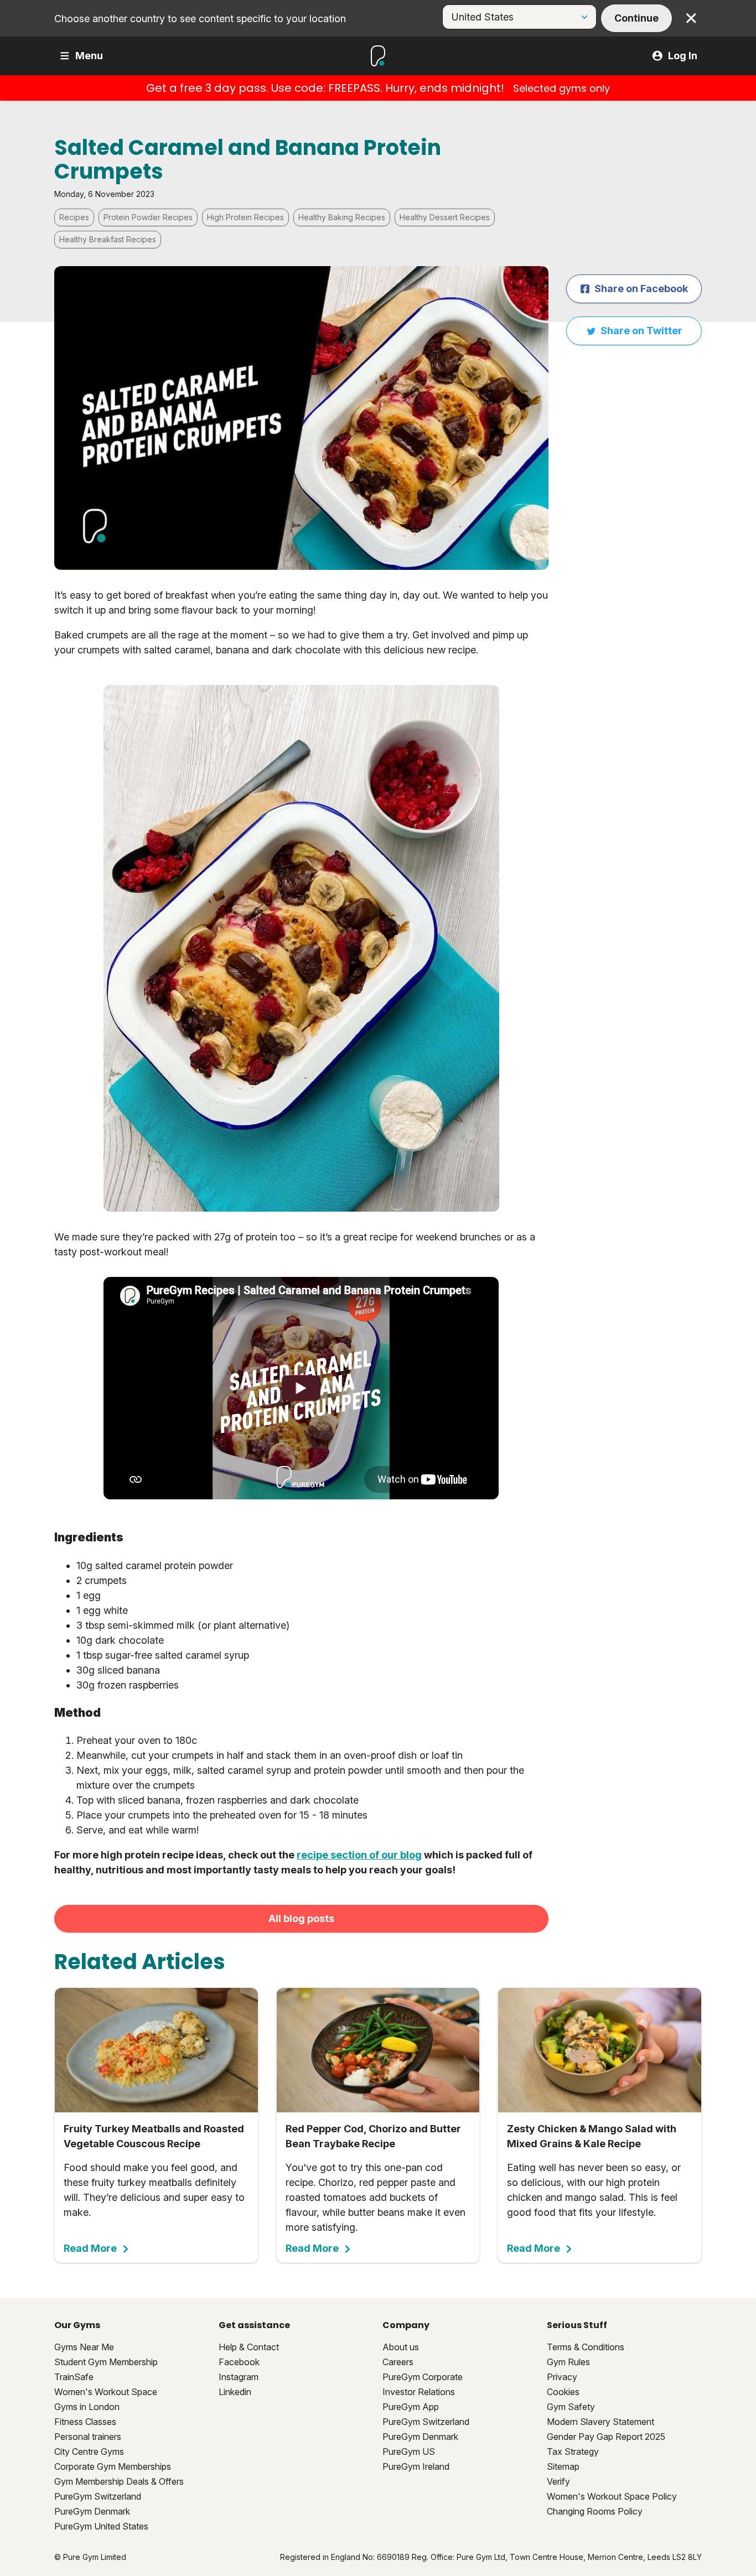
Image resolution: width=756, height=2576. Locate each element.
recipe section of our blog (359, 1855)
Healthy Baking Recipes (342, 217)
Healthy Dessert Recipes (445, 217)
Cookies (563, 2392)
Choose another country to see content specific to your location (200, 19)
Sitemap (563, 2466)
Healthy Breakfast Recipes (108, 239)
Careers (398, 2362)
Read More (90, 2248)
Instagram (239, 2377)
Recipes (74, 217)
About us (401, 2347)
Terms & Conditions (586, 2347)
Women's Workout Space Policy (612, 2496)
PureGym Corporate (423, 2377)
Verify (558, 2481)
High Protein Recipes (245, 217)
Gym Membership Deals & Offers (119, 2481)
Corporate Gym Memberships (113, 2466)
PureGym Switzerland (98, 2496)
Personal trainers (88, 2437)
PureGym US (409, 2452)
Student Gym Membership (106, 2362)
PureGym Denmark (92, 2511)
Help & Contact (249, 2347)
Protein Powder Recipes (148, 217)
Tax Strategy (573, 2452)
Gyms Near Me (84, 2347)
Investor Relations (419, 2392)
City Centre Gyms (89, 2452)
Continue (636, 18)
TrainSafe (74, 2377)
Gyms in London (87, 2407)
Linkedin (235, 2392)
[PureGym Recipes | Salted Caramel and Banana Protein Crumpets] (301, 1388)
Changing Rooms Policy (595, 2511)
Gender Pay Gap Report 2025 (606, 2437)
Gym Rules (568, 2362)
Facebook (239, 2362)
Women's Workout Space (106, 2392)
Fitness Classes (85, 2422)
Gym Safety (571, 2407)
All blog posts (301, 1918)
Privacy (562, 2377)
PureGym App (411, 2407)
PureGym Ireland (416, 2466)
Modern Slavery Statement (600, 2422)
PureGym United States (101, 2526)
